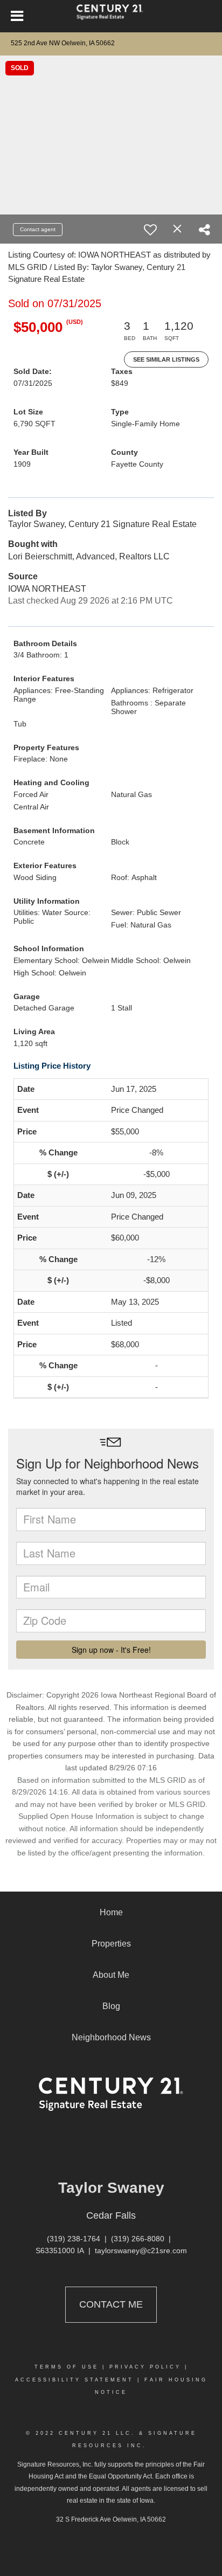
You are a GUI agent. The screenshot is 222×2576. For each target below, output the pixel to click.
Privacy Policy (145, 2367)
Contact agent (38, 229)
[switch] (150, 230)
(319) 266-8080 (138, 2239)
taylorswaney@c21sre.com (141, 2250)
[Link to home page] (111, 16)
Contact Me (111, 2304)
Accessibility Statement (74, 2380)
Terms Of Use (67, 2367)
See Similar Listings (166, 359)
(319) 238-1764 (74, 2239)
